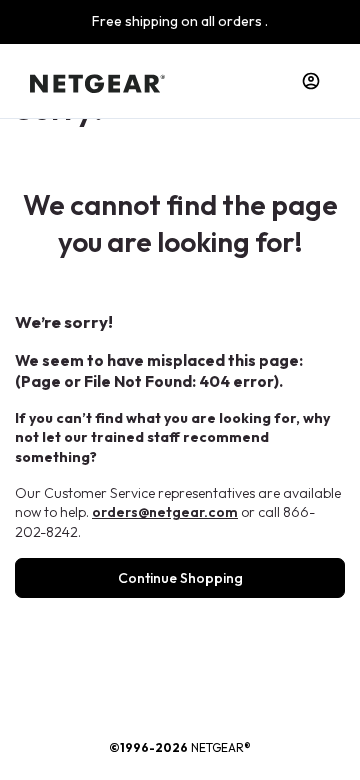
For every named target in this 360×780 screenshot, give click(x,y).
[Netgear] (97, 81)
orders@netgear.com (165, 512)
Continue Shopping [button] (180, 578)
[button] (311, 81)
